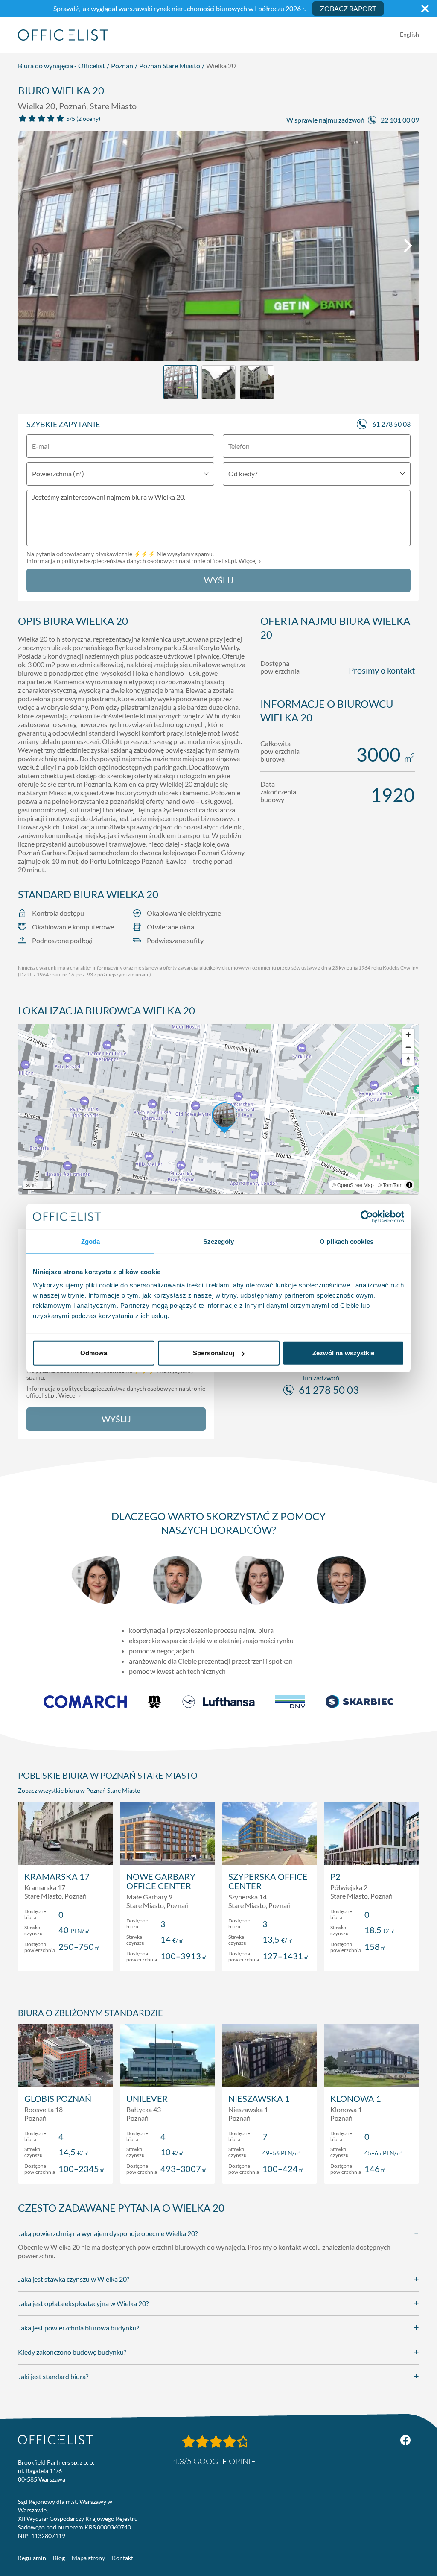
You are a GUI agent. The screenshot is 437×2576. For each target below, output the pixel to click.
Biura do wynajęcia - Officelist (61, 66)
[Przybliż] (408, 1035)
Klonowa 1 (356, 2098)
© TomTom (390, 1185)
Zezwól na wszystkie (344, 1353)
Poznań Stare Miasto (170, 66)
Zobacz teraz (66, 1956)
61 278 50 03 (391, 424)
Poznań (122, 66)
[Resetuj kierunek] (408, 1059)
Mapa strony (88, 2558)
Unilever (147, 2098)
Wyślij (219, 580)
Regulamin (32, 2558)
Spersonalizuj (214, 1353)
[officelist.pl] (55, 2440)
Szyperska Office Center (268, 1881)
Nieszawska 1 (259, 2098)
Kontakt (122, 2558)
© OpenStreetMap (353, 1185)
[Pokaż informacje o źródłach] (409, 1185)
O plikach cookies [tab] (347, 1241)
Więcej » (250, 561)
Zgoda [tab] (91, 1241)
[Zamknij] (425, 9)
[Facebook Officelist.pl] (405, 2440)
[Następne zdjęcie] (408, 246)
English (409, 34)
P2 (335, 1876)
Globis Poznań (58, 2098)
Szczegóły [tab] (219, 1241)
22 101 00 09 (400, 120)
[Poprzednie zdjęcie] (29, 246)
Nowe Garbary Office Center (161, 1881)
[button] (218, 1109)
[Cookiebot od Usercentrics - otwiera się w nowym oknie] (367, 1216)
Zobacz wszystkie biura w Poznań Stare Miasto (79, 1790)
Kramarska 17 (57, 1876)
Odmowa (94, 1353)
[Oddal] (408, 1047)
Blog (59, 2558)
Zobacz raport (348, 8)
